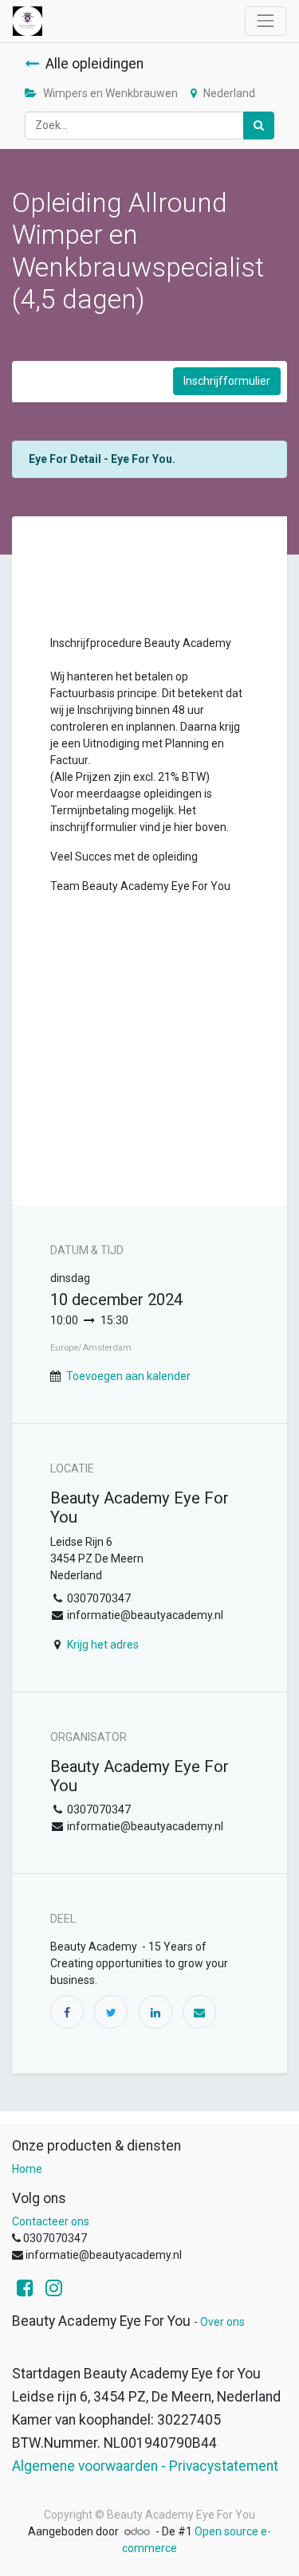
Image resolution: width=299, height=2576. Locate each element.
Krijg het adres (103, 1645)
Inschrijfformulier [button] (227, 381)
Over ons (222, 2322)
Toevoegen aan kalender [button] (128, 1376)
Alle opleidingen (94, 64)
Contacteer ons (51, 2221)
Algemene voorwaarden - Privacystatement (145, 2466)
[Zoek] (259, 125)
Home (27, 2169)
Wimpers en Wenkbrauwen (110, 93)
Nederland (229, 93)
